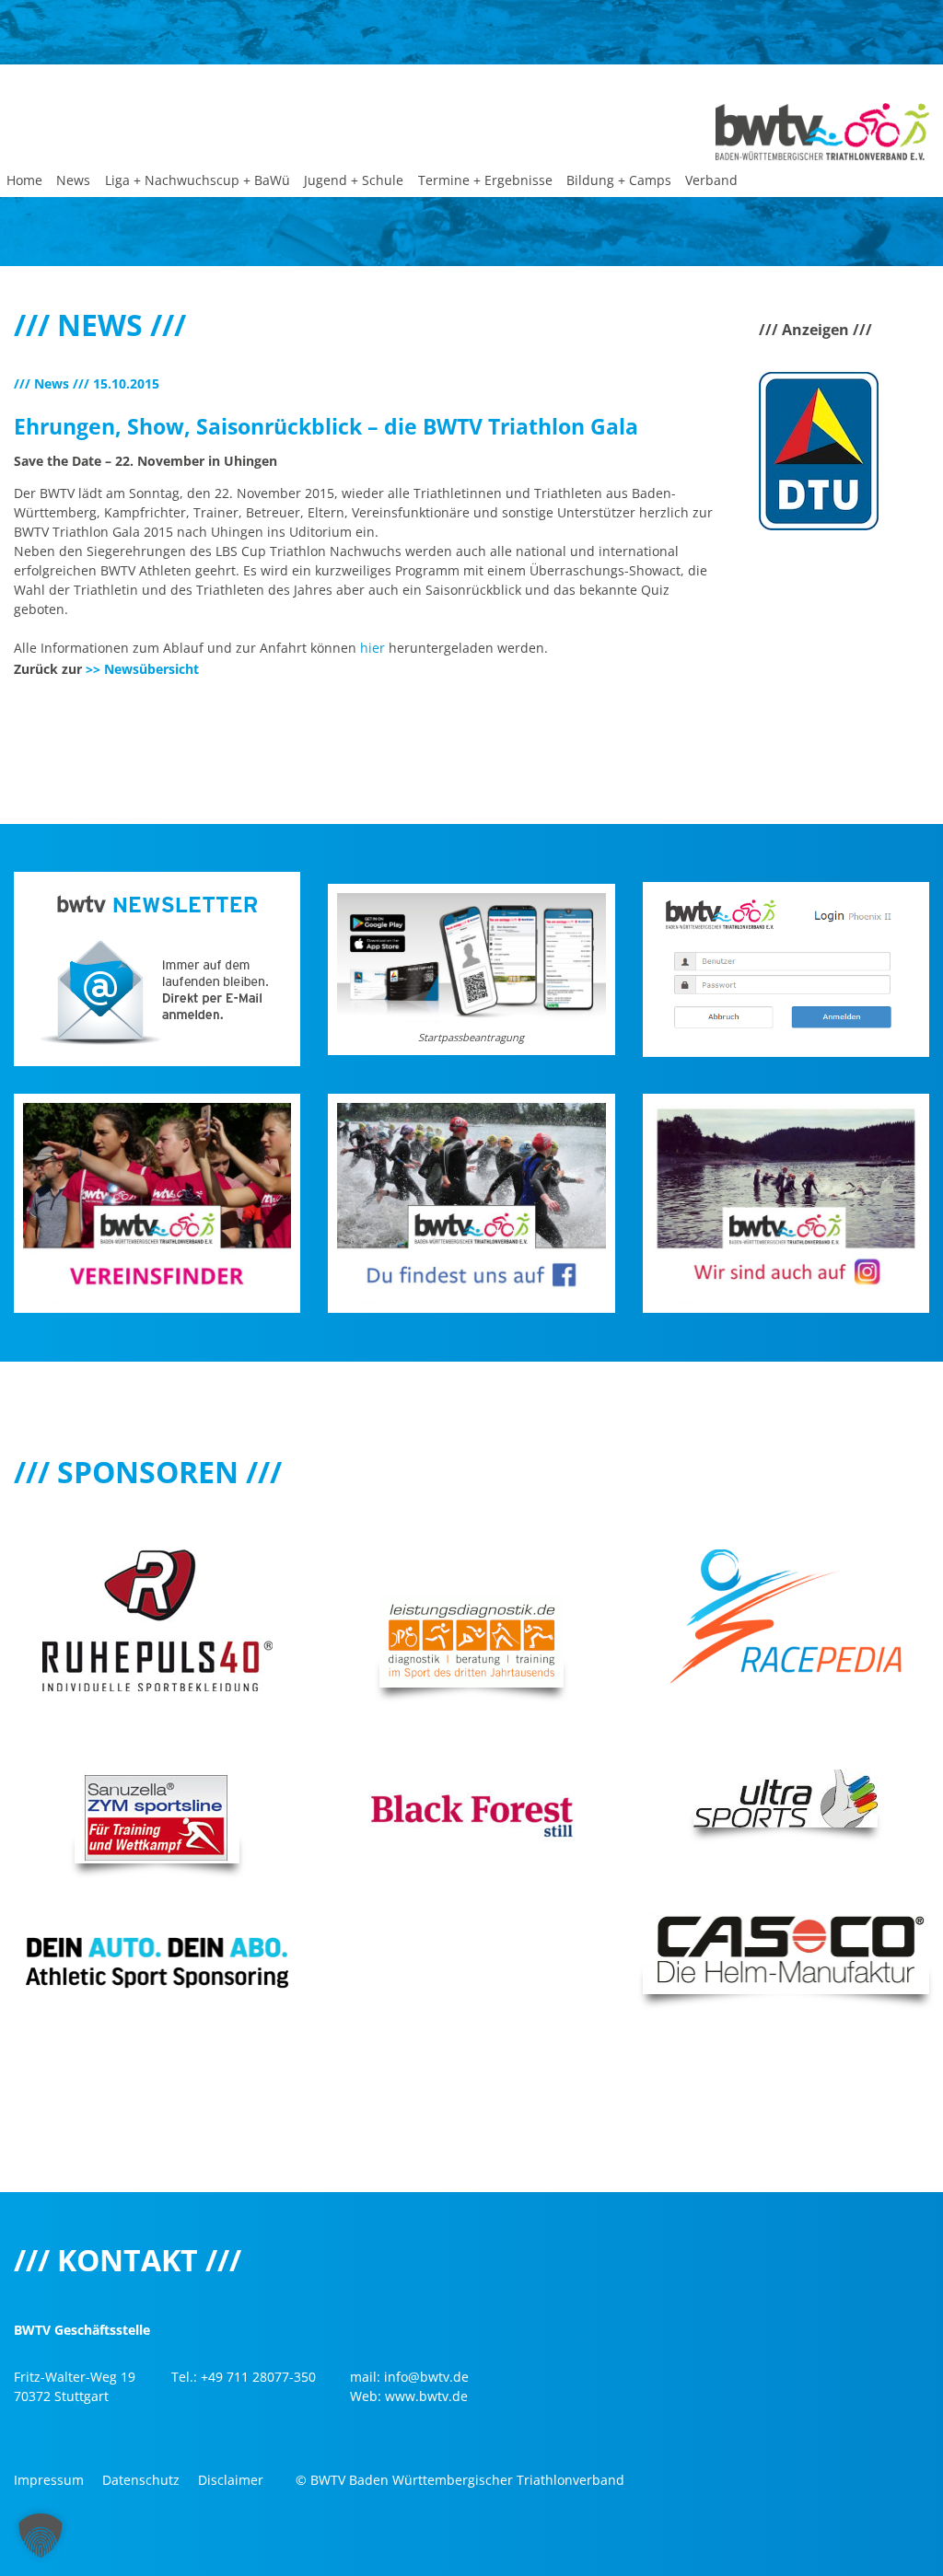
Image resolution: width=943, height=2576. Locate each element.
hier (373, 648)
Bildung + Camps (619, 180)
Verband (711, 180)
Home (24, 180)
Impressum (49, 2480)
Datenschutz (141, 2480)
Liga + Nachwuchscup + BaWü (198, 180)
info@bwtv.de (426, 2377)
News (73, 180)
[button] (41, 2535)
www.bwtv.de (426, 2396)
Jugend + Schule (354, 180)
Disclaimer (231, 2480)
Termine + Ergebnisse (485, 180)
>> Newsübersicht (142, 669)
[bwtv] (822, 130)
